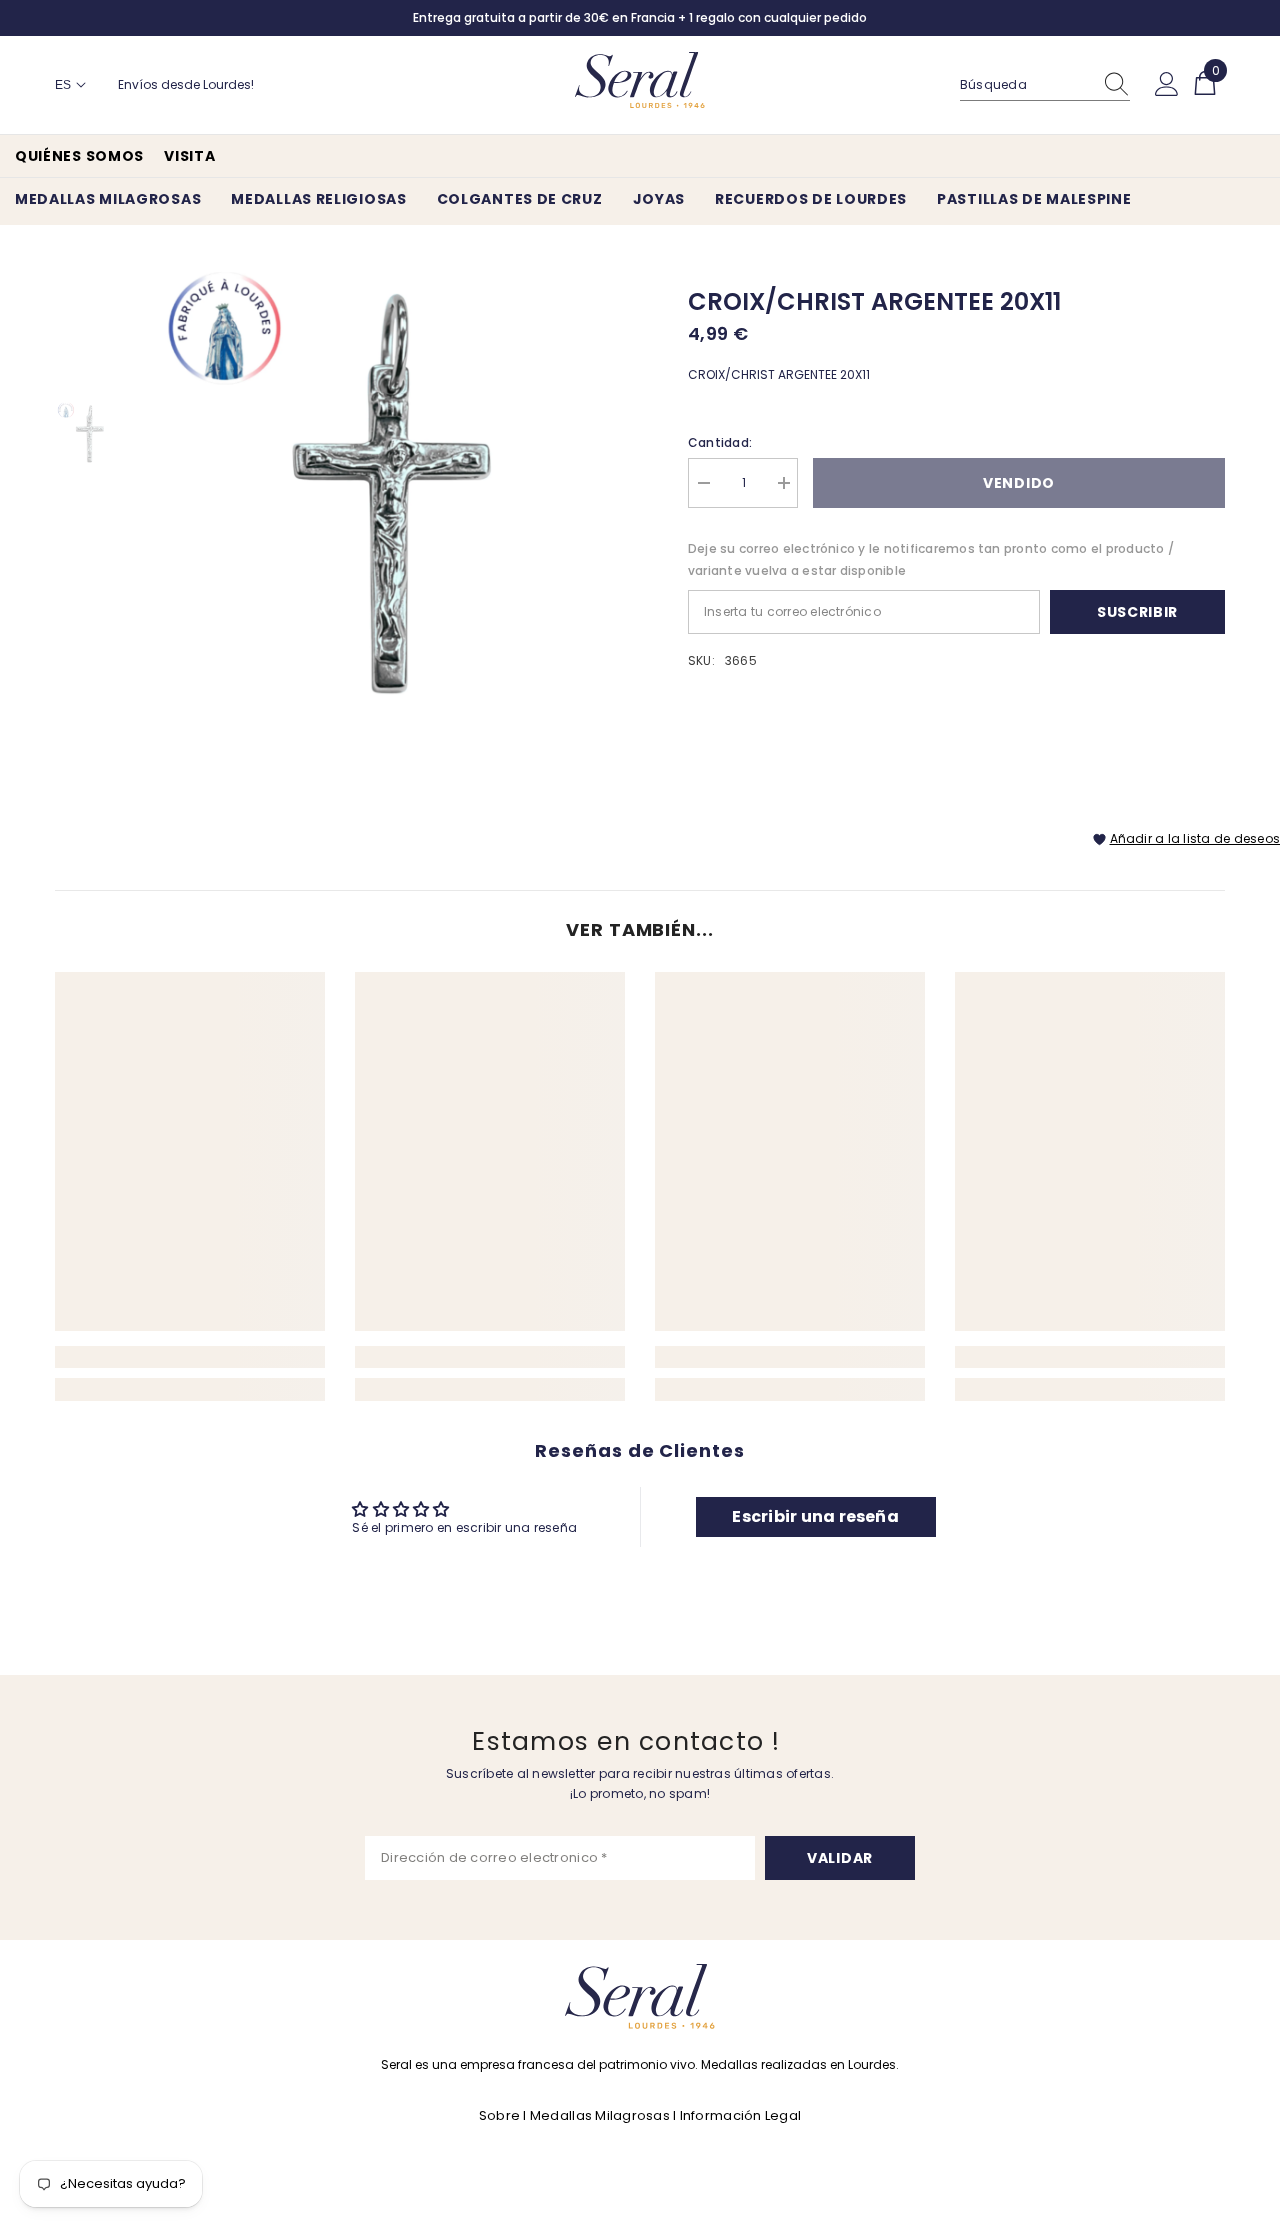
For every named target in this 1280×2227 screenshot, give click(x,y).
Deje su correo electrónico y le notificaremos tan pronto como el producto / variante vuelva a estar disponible (931, 559)
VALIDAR (840, 1858)
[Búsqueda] (1045, 85)
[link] (190, 1357)
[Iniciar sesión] (1167, 85)
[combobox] (1026, 85)
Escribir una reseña (815, 1516)
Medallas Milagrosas (600, 2115)
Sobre (499, 2115)
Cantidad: (720, 442)
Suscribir (1137, 612)
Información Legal (740, 2115)
